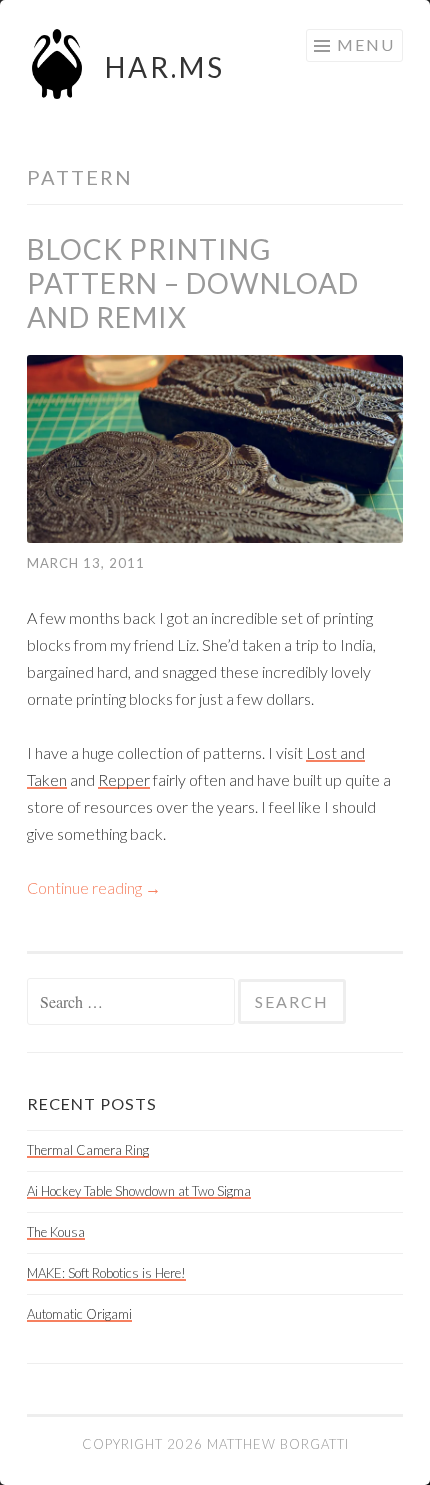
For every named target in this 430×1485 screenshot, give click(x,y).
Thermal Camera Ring (88, 1150)
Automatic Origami (79, 1314)
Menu (366, 44)
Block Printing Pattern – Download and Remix (193, 283)
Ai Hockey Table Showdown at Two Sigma (139, 1191)
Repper (124, 779)
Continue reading (94, 887)
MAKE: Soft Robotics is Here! (106, 1273)
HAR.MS (165, 67)
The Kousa (56, 1232)
